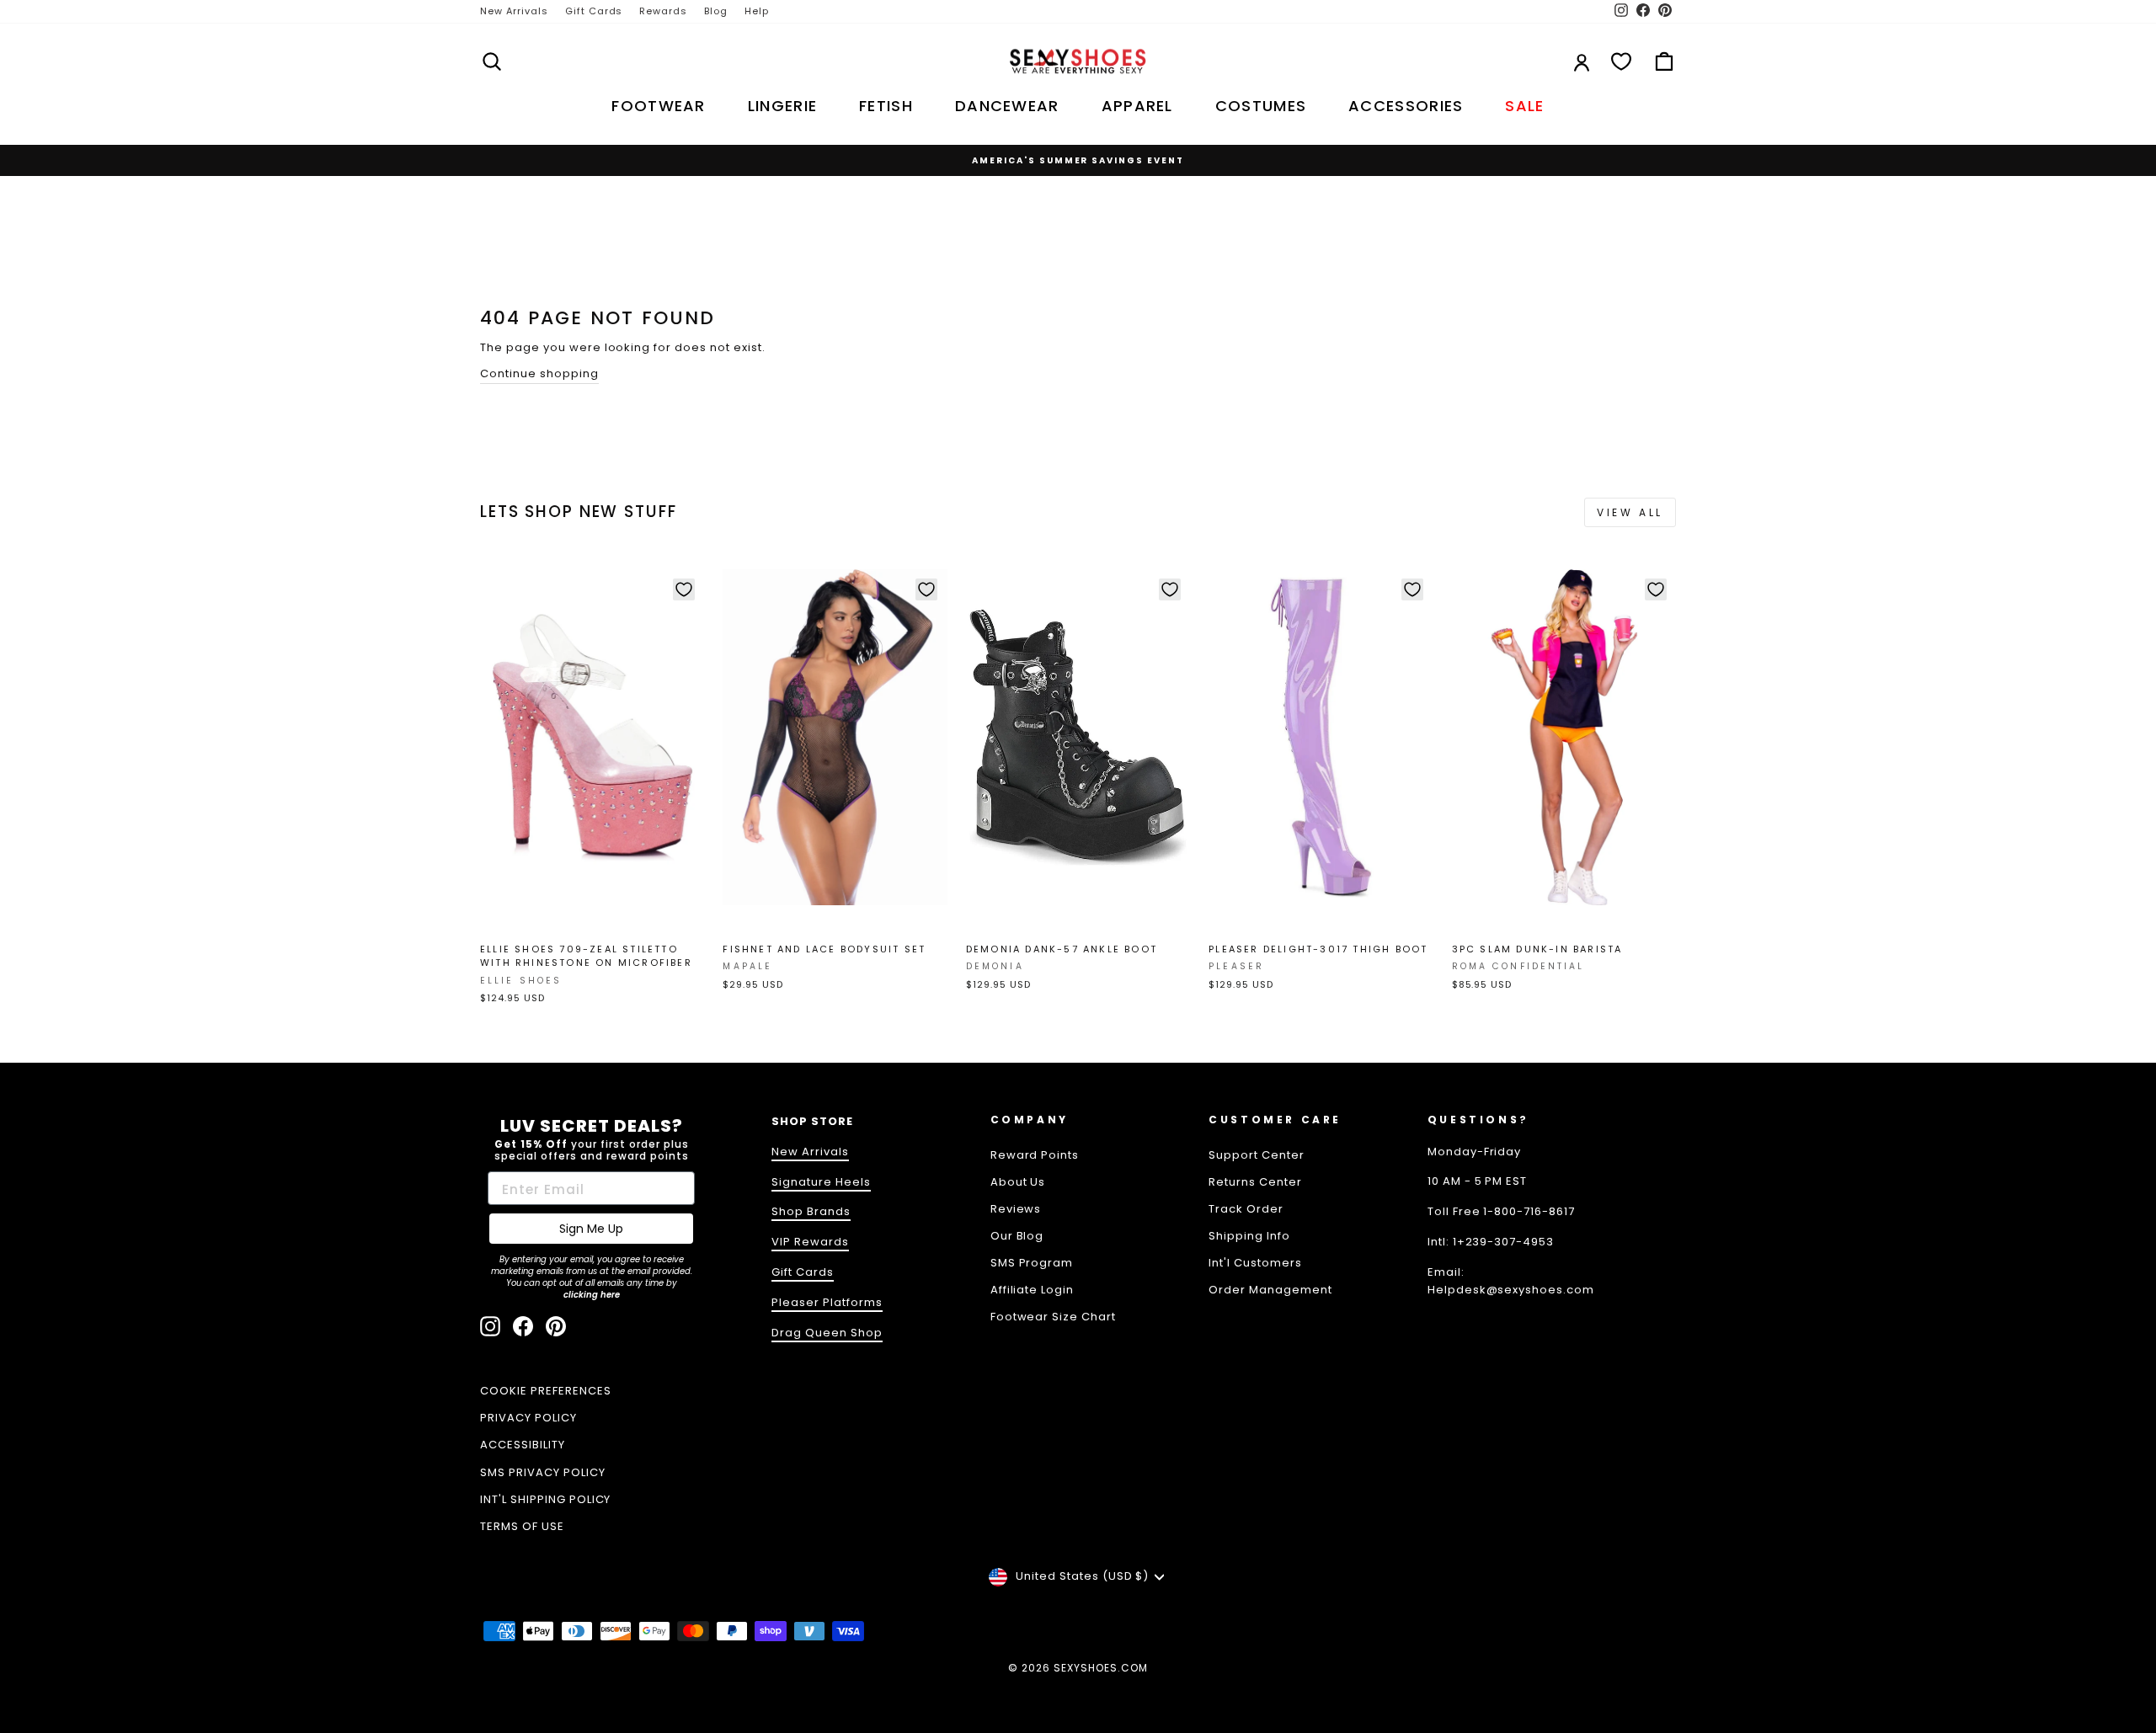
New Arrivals (514, 11)
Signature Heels (821, 1182)
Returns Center (1255, 1182)
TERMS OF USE (522, 1526)
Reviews (1016, 1209)
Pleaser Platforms (827, 1302)
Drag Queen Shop (827, 1333)
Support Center (1257, 1155)
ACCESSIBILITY (523, 1445)
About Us (1018, 1182)
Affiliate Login (1033, 1290)
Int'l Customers (1255, 1263)
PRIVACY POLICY (528, 1418)
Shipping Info (1249, 1236)
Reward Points (1035, 1155)
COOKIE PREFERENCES (546, 1391)
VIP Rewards (810, 1242)
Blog (716, 11)
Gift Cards (594, 11)
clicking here (592, 1295)
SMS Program (1032, 1263)
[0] (1621, 61)
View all (1630, 512)
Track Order (1246, 1209)
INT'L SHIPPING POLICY (545, 1499)
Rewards (663, 11)
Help (757, 11)
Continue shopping (539, 373)
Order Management (1270, 1290)
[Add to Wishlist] (684, 589)
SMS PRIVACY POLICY (543, 1472)
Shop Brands (811, 1211)
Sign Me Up (591, 1229)
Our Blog (1017, 1236)
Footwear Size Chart (1054, 1317)
